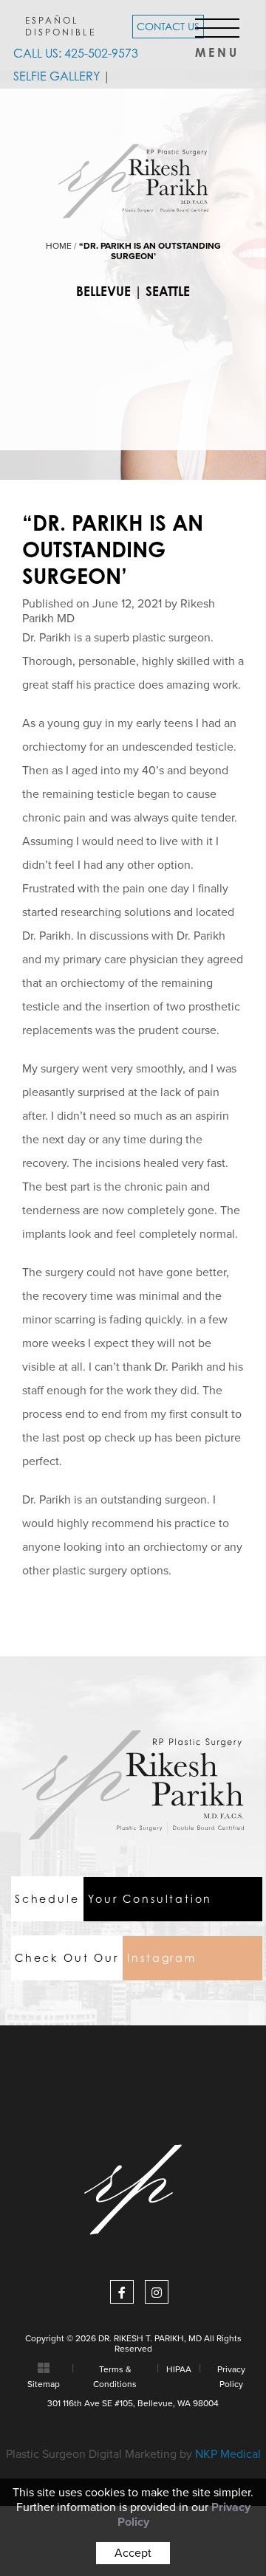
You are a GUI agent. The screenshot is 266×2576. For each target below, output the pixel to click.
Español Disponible (61, 26)
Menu (217, 48)
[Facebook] (122, 2292)
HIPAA (179, 2369)
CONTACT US (168, 26)
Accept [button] (133, 2553)
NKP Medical (228, 2454)
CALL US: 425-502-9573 (76, 53)
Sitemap (44, 2384)
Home (59, 246)
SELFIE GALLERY (57, 76)
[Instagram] (157, 2292)
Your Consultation (113, 1899)
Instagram (106, 1958)
